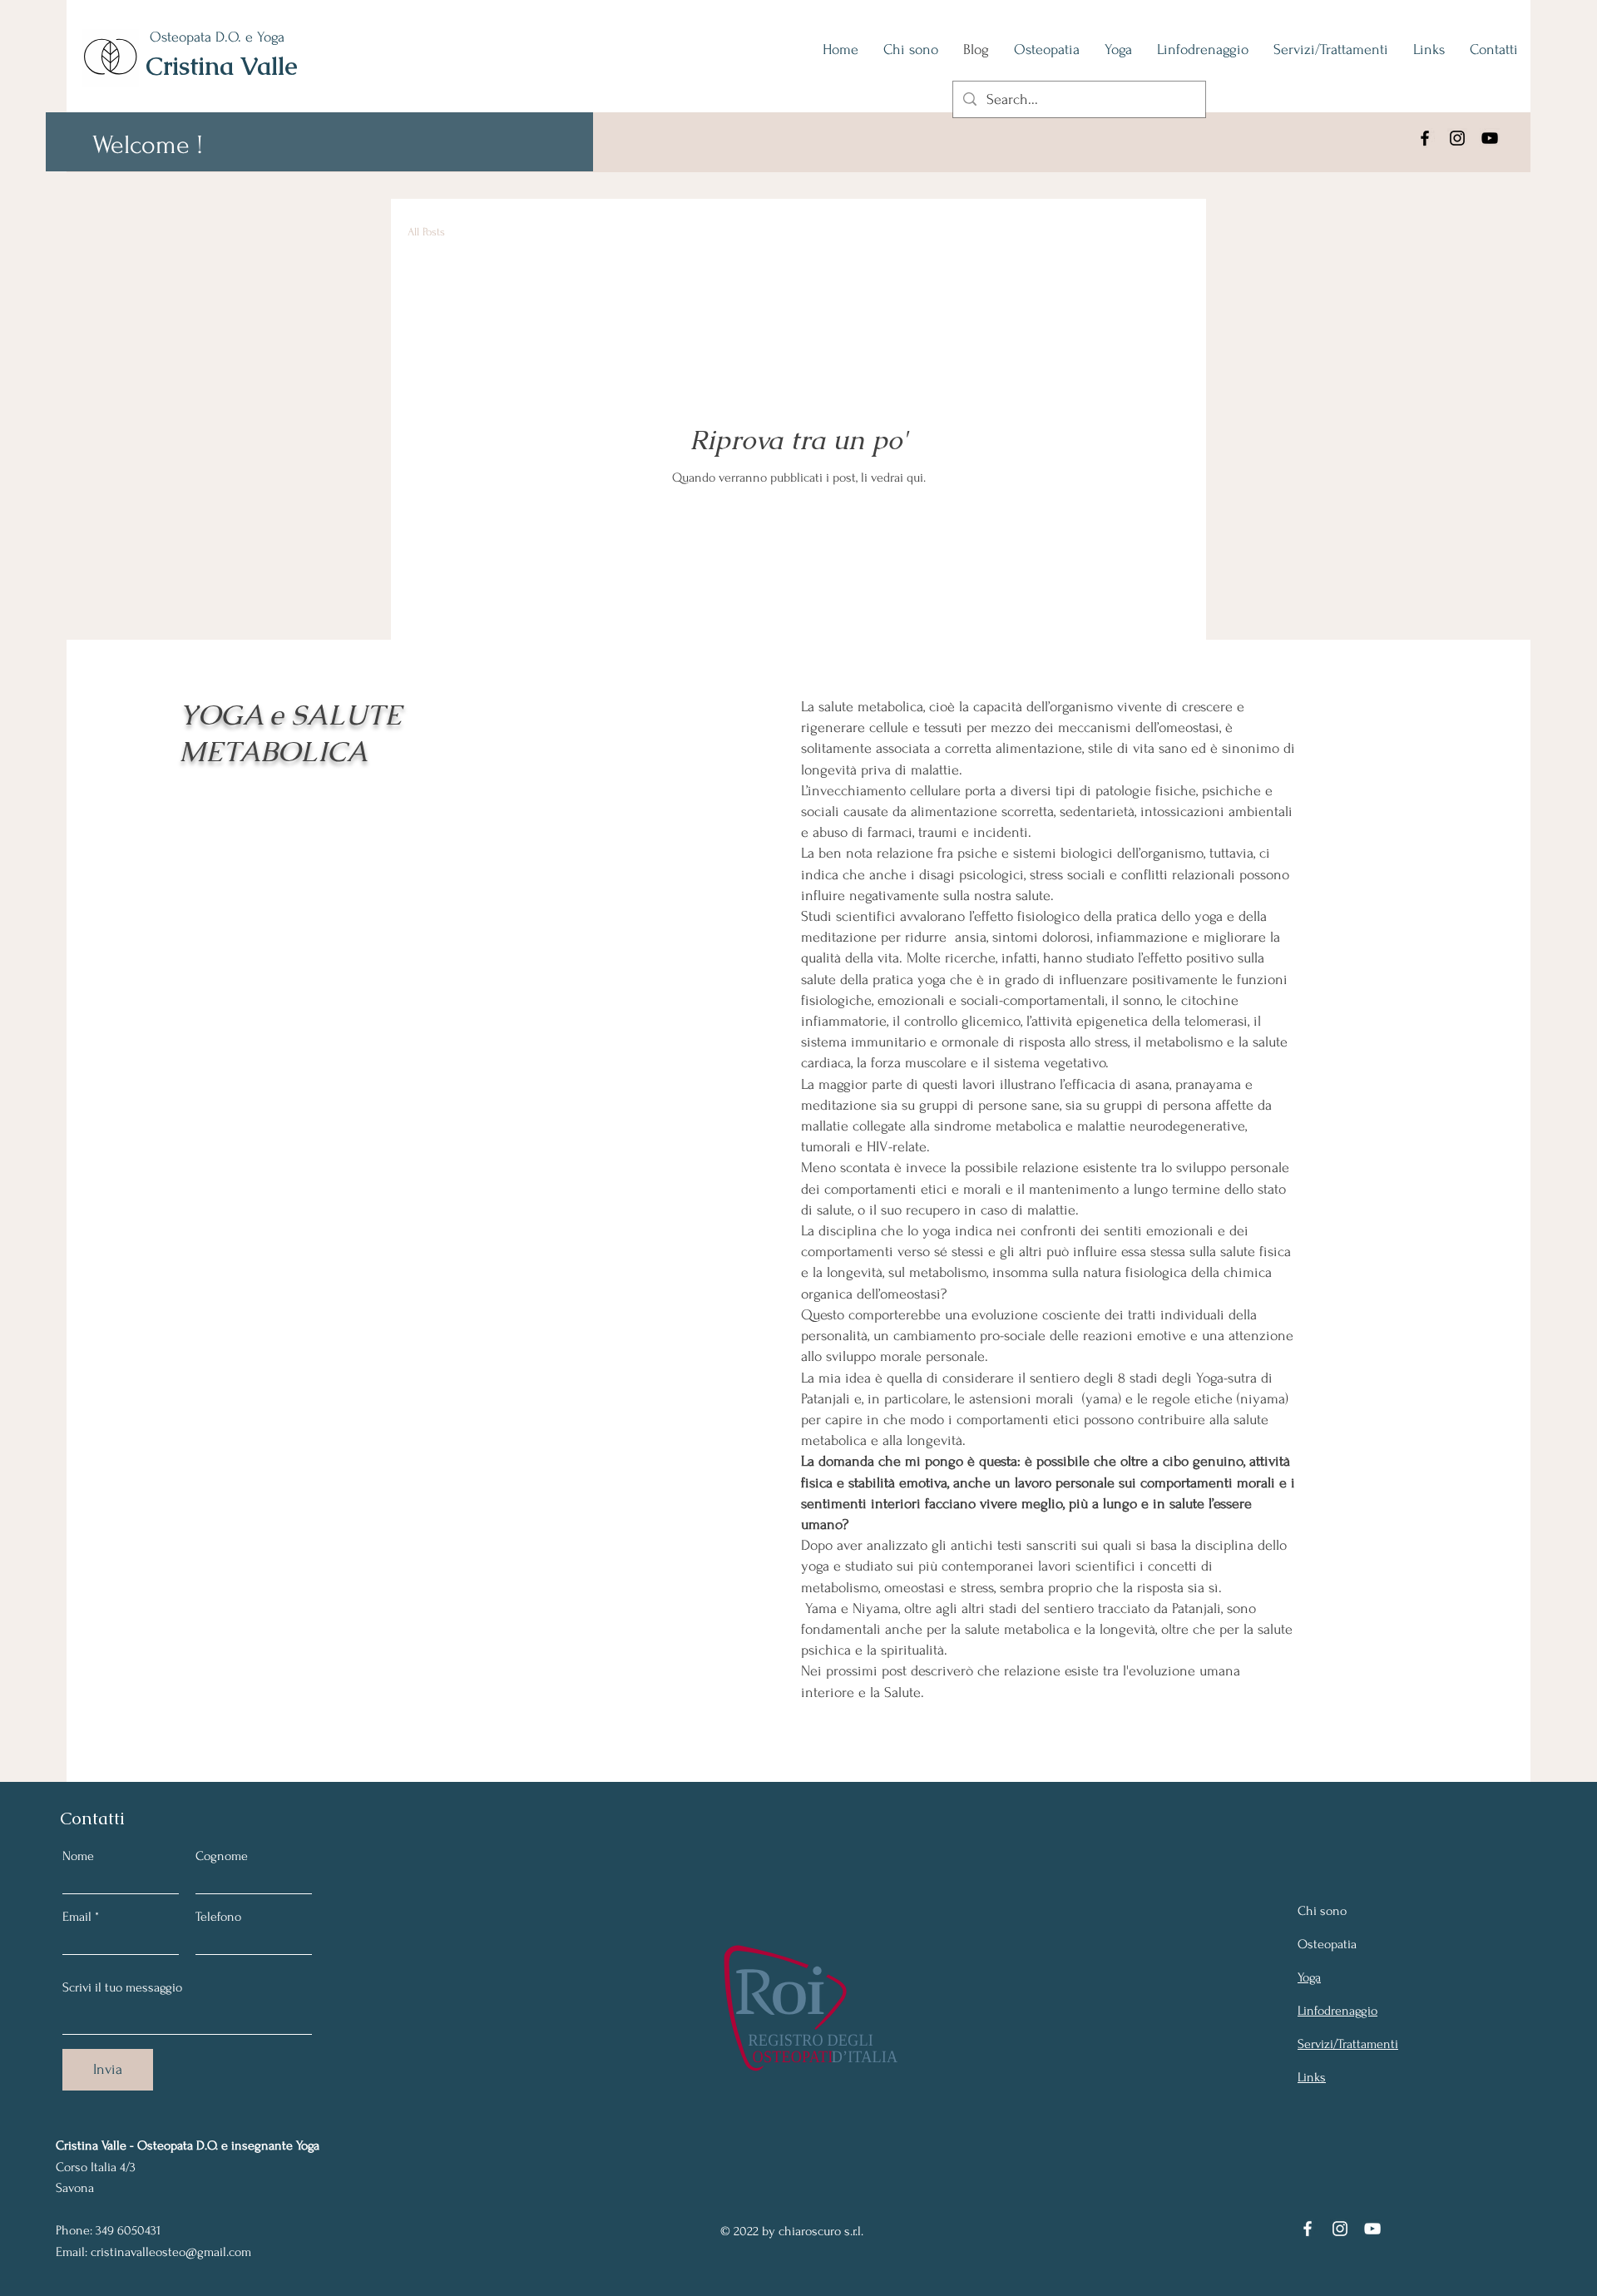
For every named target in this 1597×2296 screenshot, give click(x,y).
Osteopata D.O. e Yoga (217, 37)
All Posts (426, 232)
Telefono (218, 1917)
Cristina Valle (222, 66)
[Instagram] (1457, 138)
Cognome (222, 1856)
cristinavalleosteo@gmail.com (171, 2252)
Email (77, 1917)
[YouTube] (1490, 138)
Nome (78, 1856)
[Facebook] (1425, 138)
